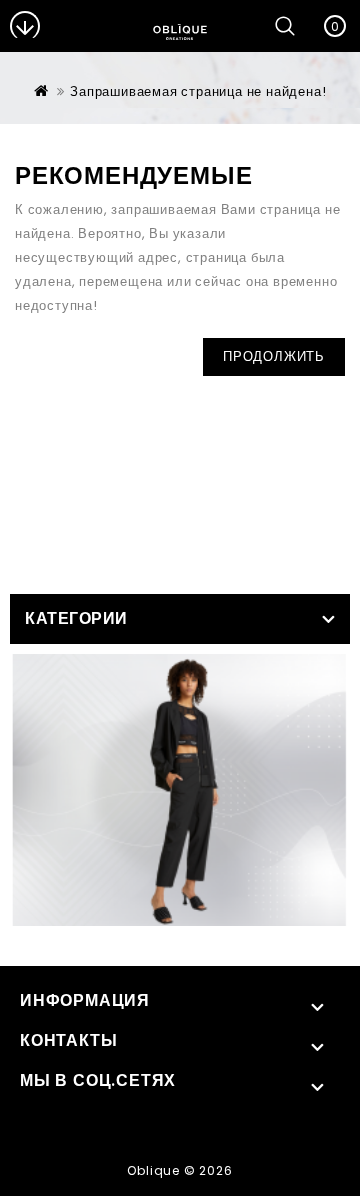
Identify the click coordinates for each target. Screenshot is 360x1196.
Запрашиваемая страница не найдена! (198, 91)
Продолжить (274, 356)
